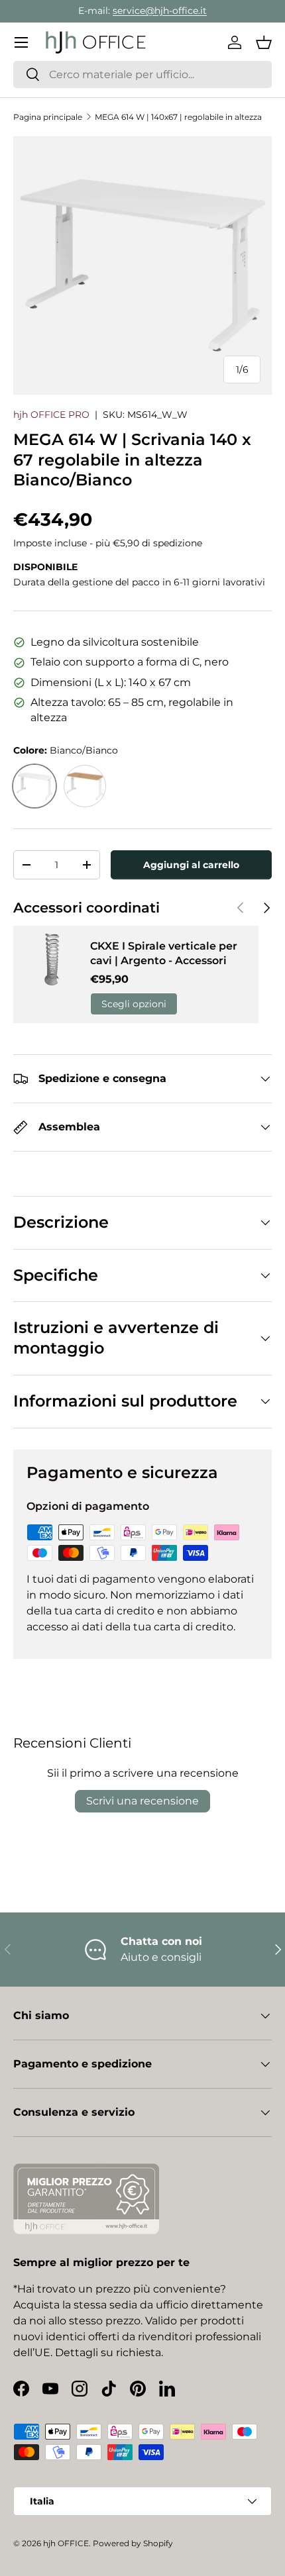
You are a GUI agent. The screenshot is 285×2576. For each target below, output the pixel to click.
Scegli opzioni (134, 1004)
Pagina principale (48, 117)
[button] (264, 42)
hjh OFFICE (66, 2543)
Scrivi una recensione (142, 1801)
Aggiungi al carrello (191, 865)
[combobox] (142, 74)
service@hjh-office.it (160, 11)
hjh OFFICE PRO (51, 415)
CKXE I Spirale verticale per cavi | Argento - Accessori (164, 953)
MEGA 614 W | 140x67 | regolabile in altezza (178, 117)
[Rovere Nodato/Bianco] (85, 786)
